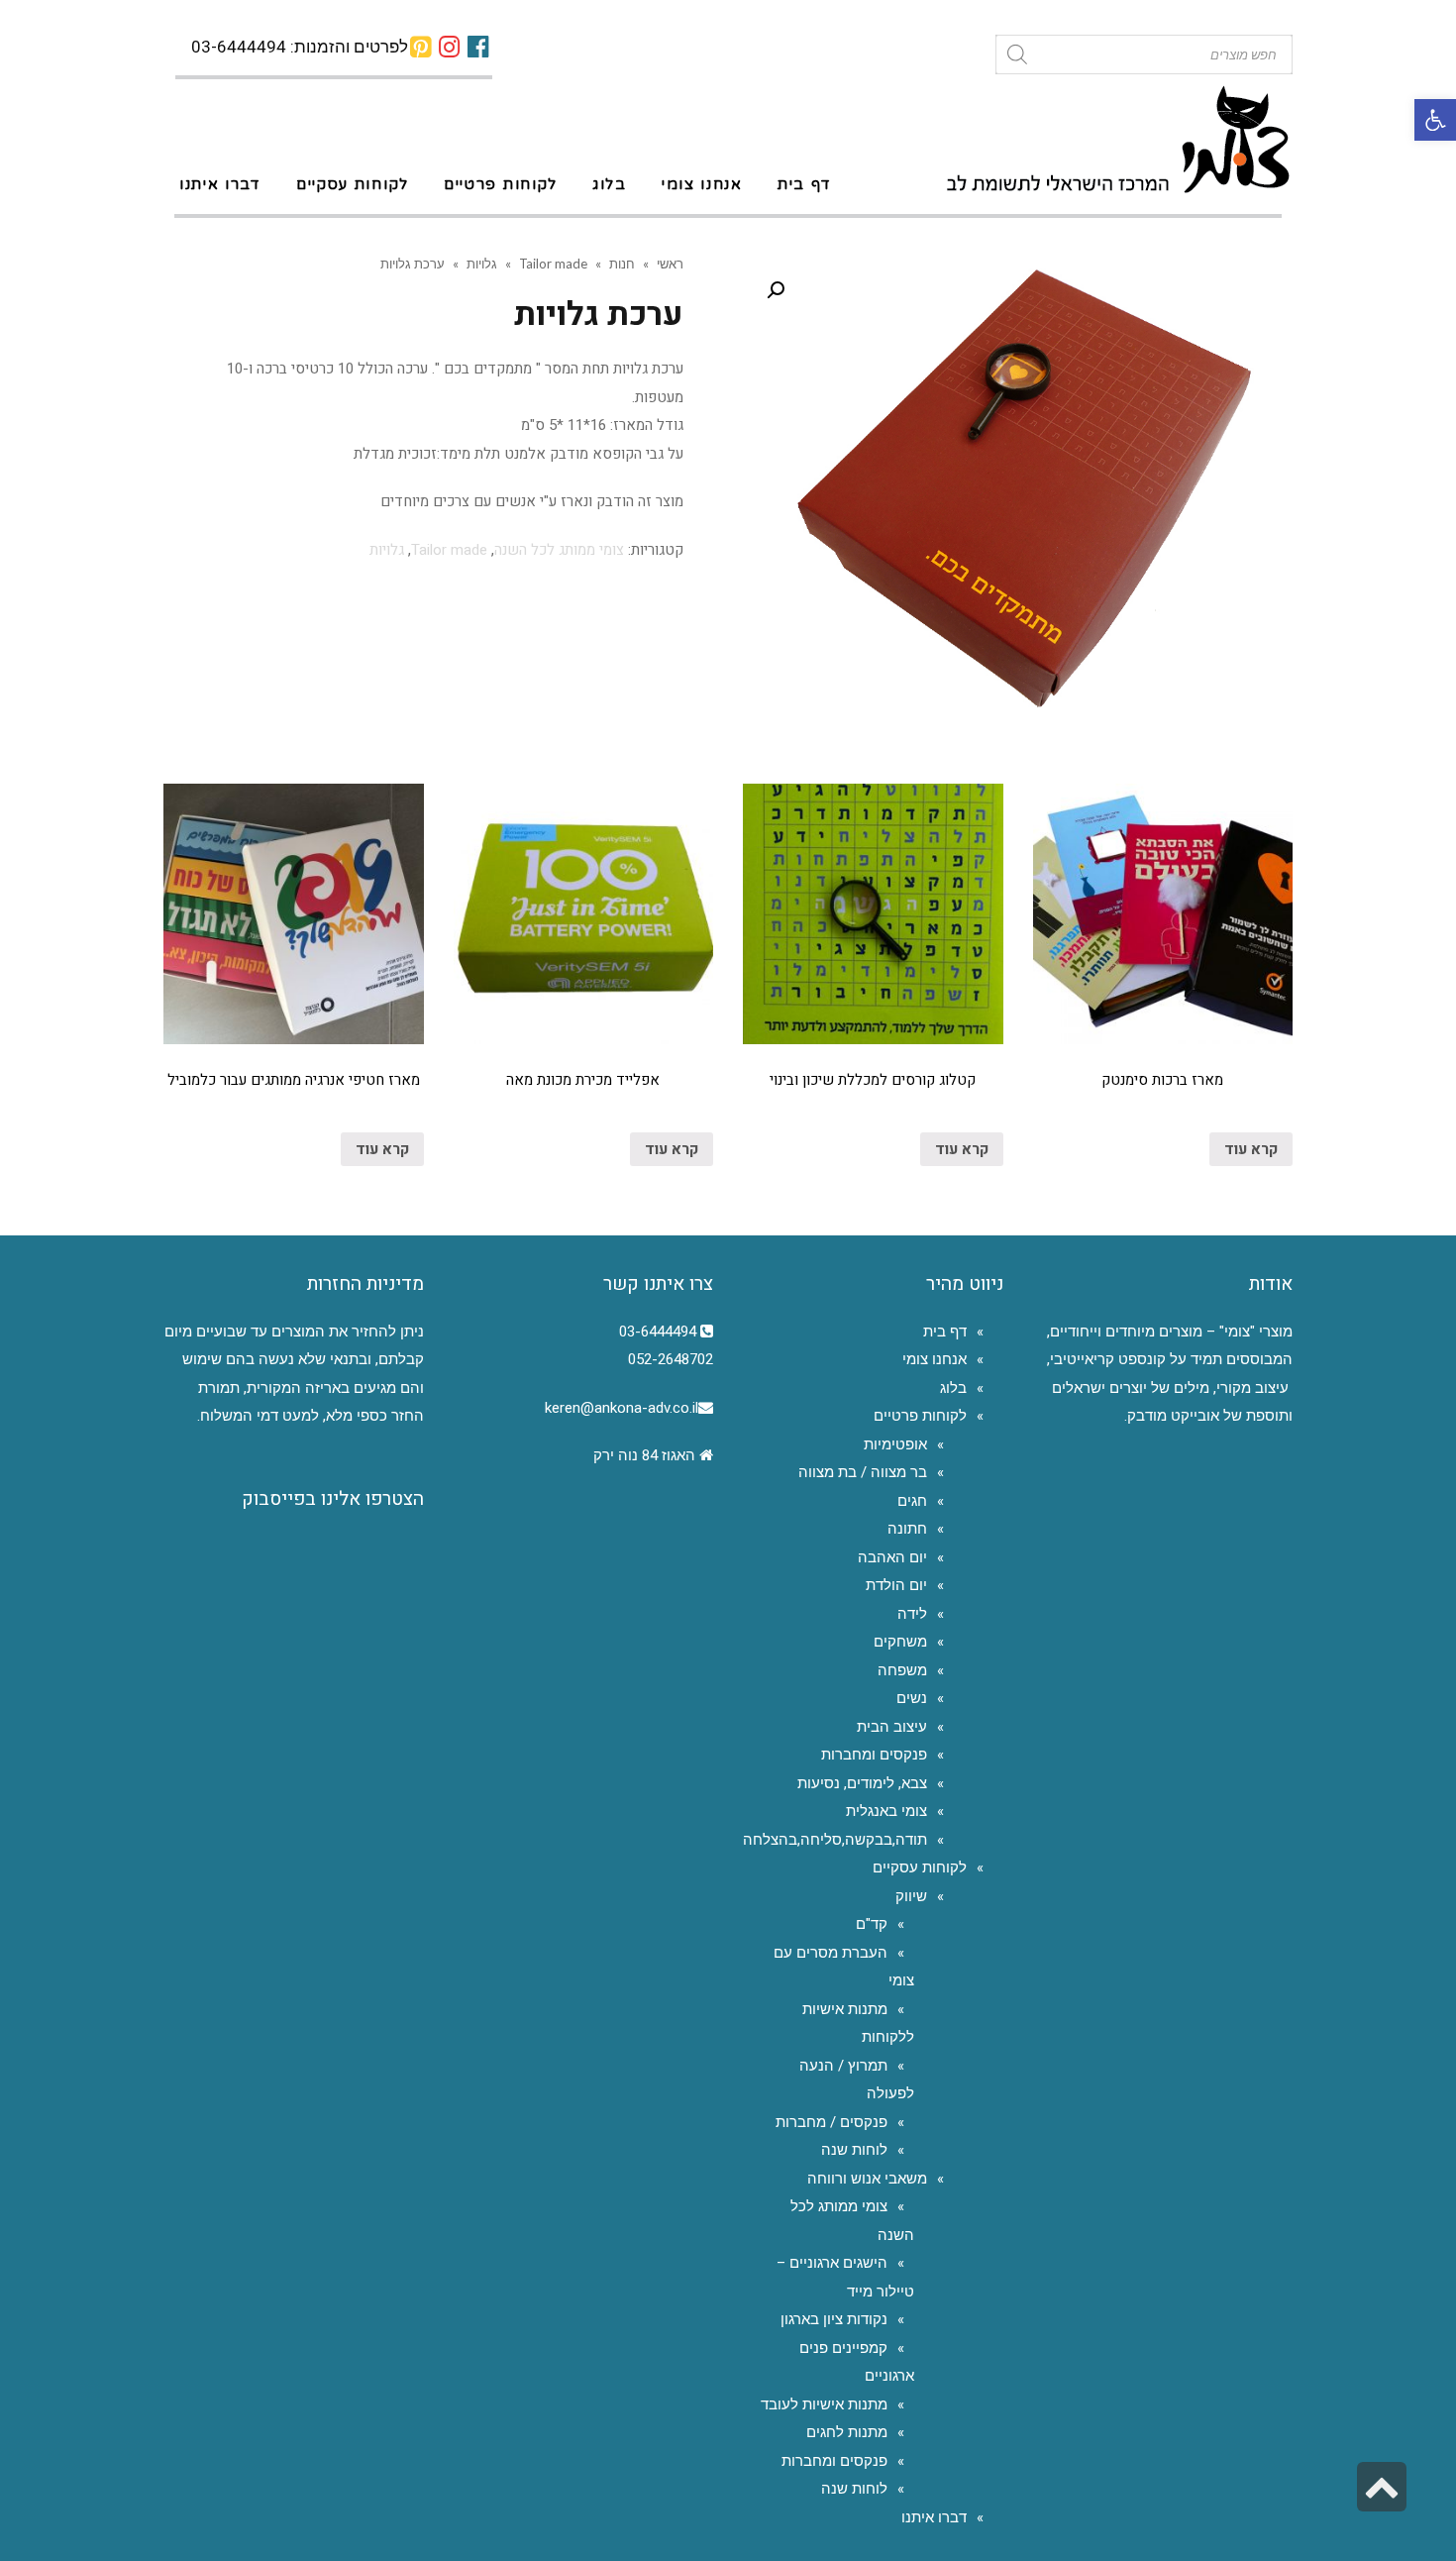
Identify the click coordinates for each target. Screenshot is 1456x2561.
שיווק (911, 1896)
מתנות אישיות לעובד (824, 2404)
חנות (622, 264)
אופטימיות (895, 1444)
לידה (912, 1614)
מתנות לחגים (847, 2432)
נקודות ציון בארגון (834, 2319)
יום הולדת (896, 1585)
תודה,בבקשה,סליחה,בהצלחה (835, 1840)
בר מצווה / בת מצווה (863, 1472)
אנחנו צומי (935, 1359)
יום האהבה (892, 1557)
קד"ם (872, 1924)
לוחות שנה (854, 2150)
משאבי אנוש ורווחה (867, 2179)
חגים (912, 1501)
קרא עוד (1251, 1149)
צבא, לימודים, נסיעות (862, 1783)
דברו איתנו (934, 2517)
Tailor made (553, 264)
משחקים (900, 1642)
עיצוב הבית (892, 1727)
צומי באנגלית (886, 1811)
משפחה (902, 1670)
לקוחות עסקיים (920, 1867)
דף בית (945, 1332)
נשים (912, 1698)
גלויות (482, 264)
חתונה (907, 1529)
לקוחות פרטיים (920, 1416)
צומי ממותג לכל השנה (559, 550)
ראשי (670, 264)
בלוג (953, 1388)
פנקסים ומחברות (874, 1755)
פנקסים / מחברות (832, 2122)
